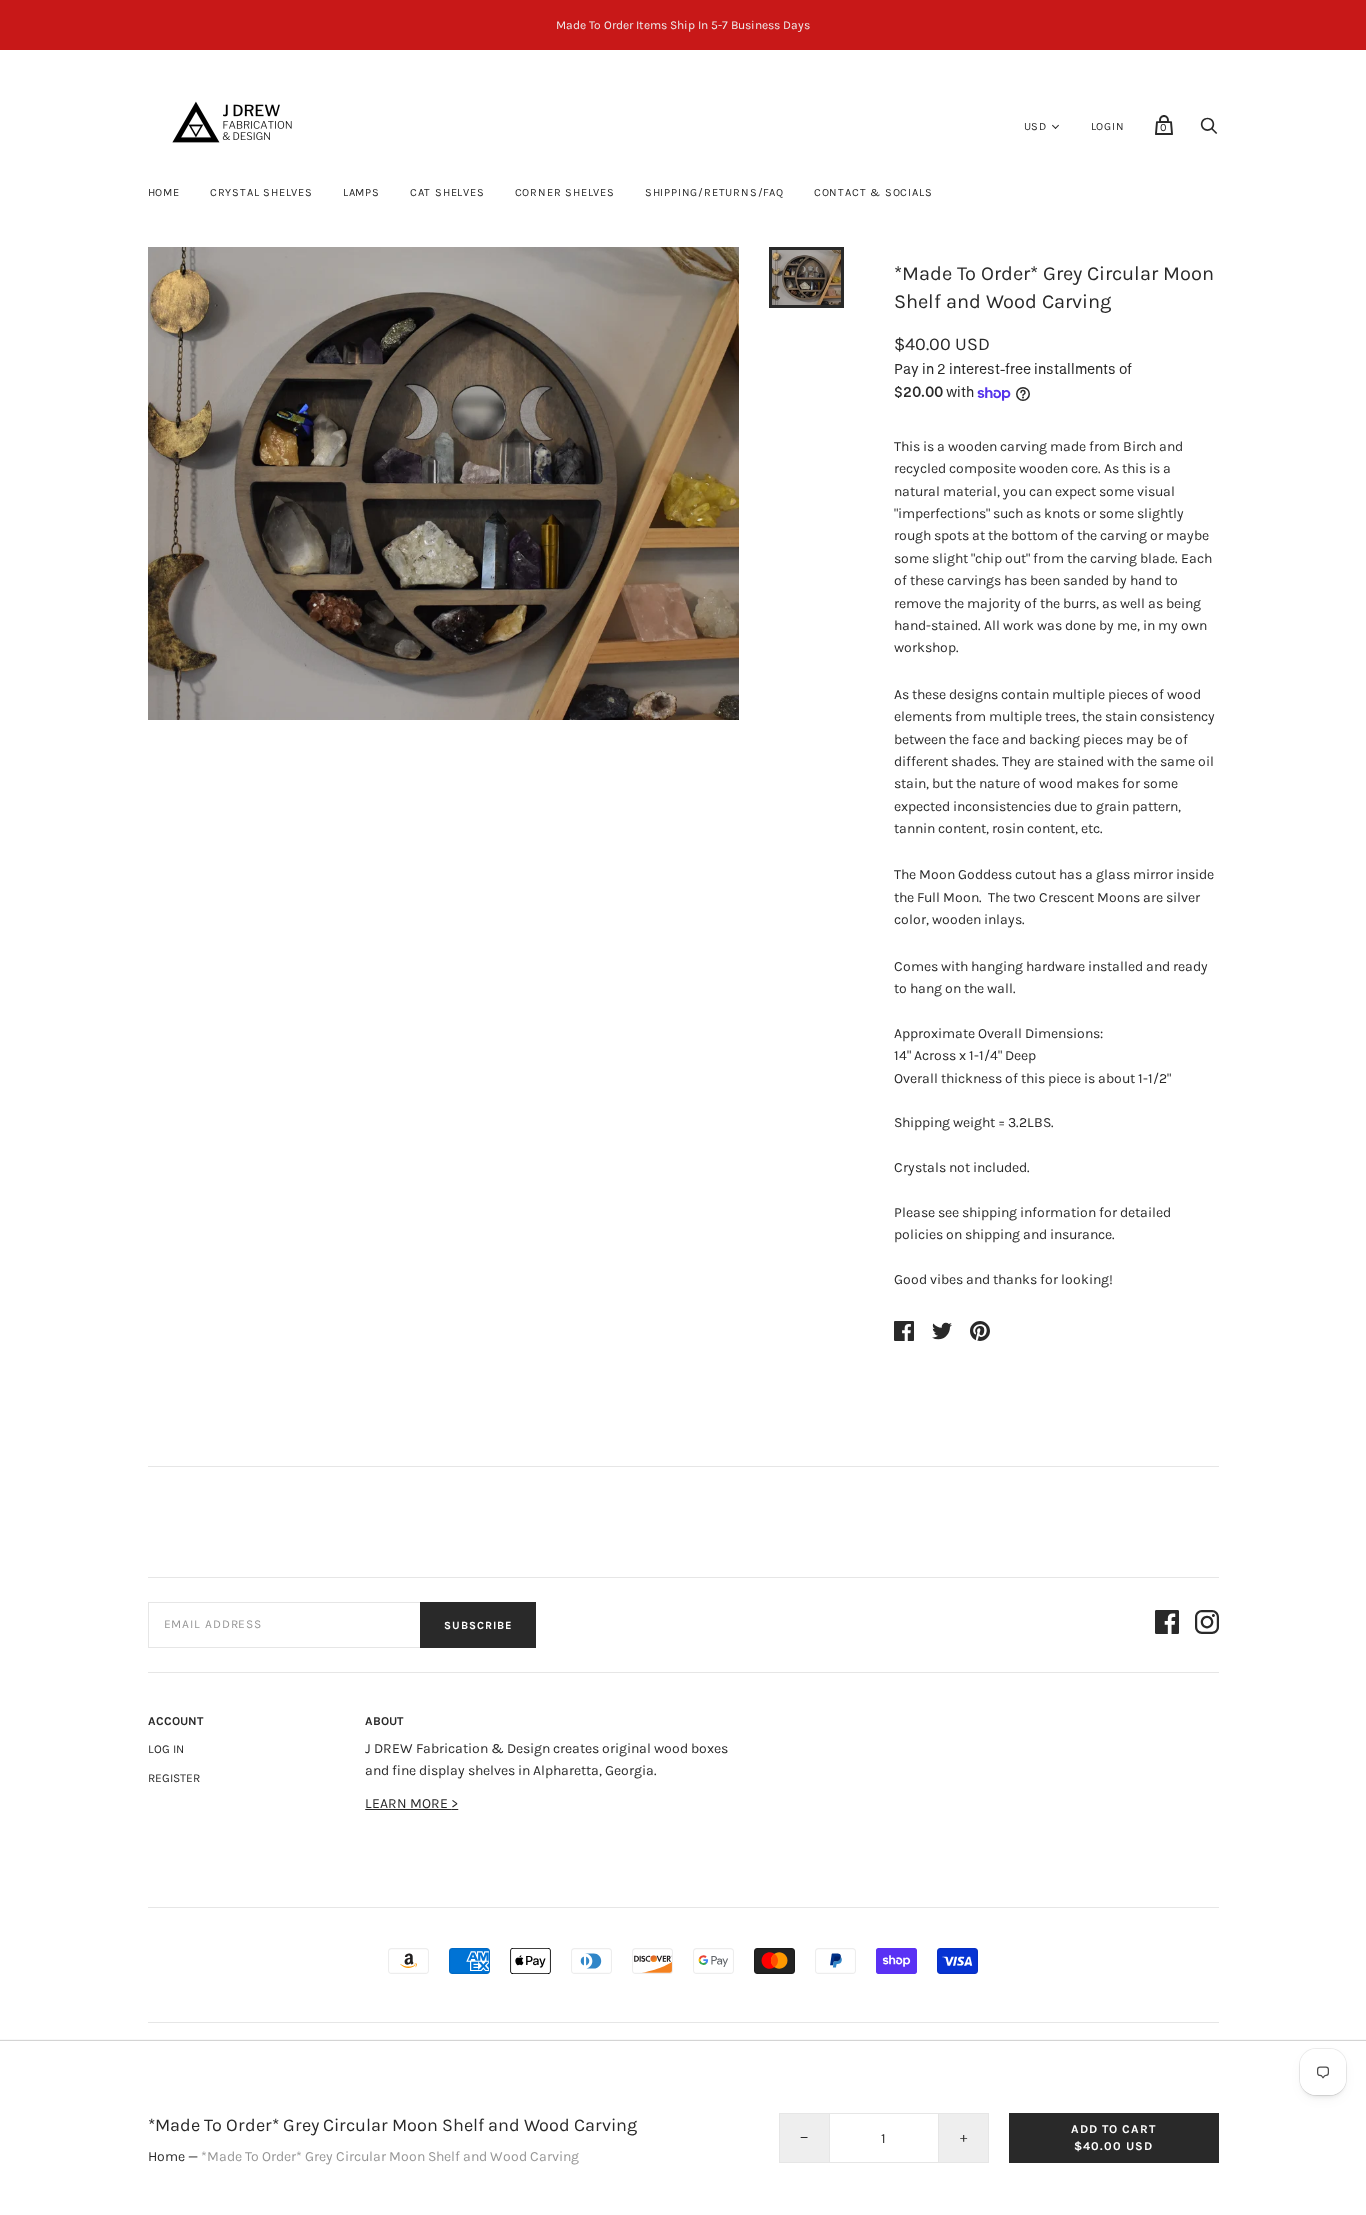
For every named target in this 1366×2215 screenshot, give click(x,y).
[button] (806, 277)
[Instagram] (1207, 1625)
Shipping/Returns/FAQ (714, 192)
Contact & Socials (873, 192)
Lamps (361, 192)
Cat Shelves (447, 192)
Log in (166, 1749)
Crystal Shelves (261, 192)
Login (1108, 126)
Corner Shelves (565, 192)
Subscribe (478, 1625)
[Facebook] (1167, 1625)
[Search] (1209, 131)
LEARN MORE (408, 1803)
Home (164, 192)
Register (174, 1778)
